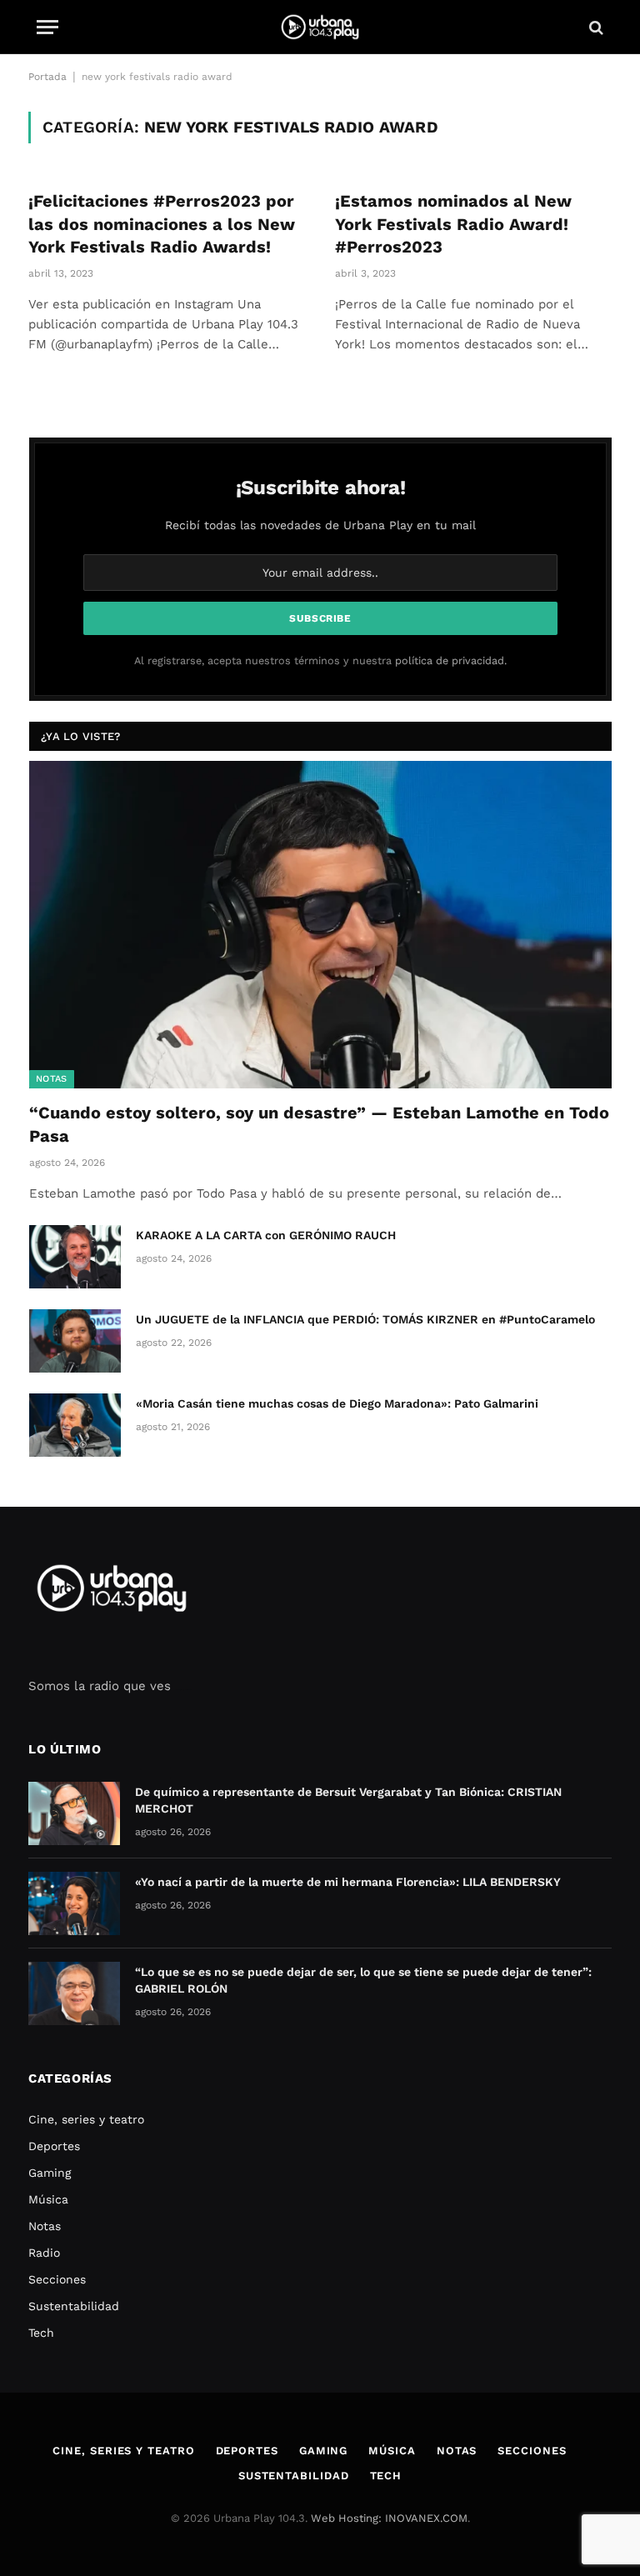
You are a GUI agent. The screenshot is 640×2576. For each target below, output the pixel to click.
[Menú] (47, 27)
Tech (41, 2333)
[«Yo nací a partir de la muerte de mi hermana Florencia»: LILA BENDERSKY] (74, 1903)
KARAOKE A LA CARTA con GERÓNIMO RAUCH (266, 1235)
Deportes (54, 2146)
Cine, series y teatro (86, 2119)
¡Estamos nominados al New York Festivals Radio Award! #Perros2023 (453, 223)
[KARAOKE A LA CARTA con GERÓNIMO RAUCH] (75, 1257)
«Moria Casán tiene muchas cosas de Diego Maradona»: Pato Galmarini (337, 1403)
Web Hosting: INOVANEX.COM (389, 2518)
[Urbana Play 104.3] (320, 27)
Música (48, 2199)
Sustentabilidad (74, 2306)
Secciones (57, 2279)
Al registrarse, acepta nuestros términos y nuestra (320, 660)
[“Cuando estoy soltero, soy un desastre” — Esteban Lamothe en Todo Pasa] (320, 925)
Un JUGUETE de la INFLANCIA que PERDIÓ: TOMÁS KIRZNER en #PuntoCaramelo (365, 1319)
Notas (52, 1079)
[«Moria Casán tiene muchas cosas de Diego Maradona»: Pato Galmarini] (75, 1425)
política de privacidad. (451, 660)
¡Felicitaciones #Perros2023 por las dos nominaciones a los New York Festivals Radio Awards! (162, 223)
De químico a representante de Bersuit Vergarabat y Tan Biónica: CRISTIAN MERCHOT (348, 1800)
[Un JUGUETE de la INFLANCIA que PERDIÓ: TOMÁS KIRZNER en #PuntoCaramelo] (75, 1341)
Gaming (50, 2173)
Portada (47, 77)
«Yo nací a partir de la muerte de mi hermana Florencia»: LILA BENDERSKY (348, 1882)
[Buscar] (595, 27)
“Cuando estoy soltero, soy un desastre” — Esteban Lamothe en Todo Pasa (319, 1124)
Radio (44, 2253)
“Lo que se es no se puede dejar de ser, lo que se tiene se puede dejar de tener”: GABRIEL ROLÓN (363, 1980)
